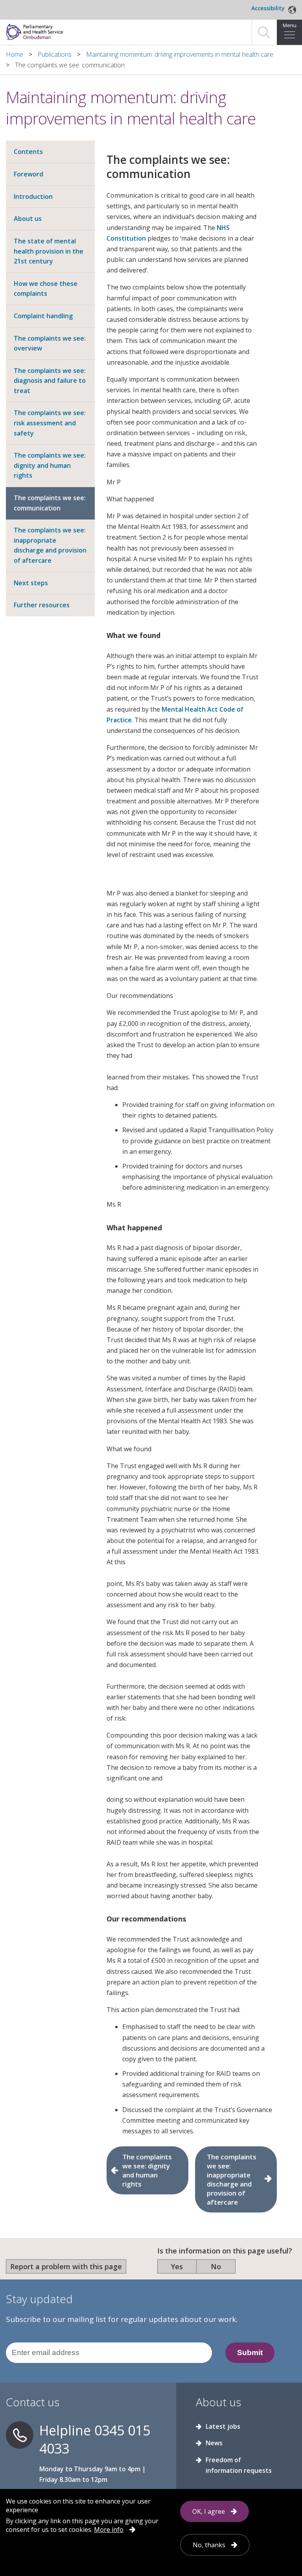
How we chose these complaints (46, 289)
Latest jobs (223, 2426)
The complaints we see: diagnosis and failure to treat (50, 381)
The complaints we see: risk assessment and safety (50, 423)
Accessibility (268, 8)
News (214, 2443)
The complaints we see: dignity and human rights (50, 465)
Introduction (33, 197)
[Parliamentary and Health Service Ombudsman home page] (88, 31)
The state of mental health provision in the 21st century (49, 251)
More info (109, 2530)
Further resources (42, 605)
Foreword (29, 174)
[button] (264, 32)
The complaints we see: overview (50, 343)
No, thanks (209, 2545)
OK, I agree (209, 2511)
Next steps (31, 583)
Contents (28, 152)
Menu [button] (290, 25)
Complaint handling (43, 316)
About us (28, 219)
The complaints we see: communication (50, 503)
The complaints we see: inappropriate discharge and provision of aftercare (50, 545)
